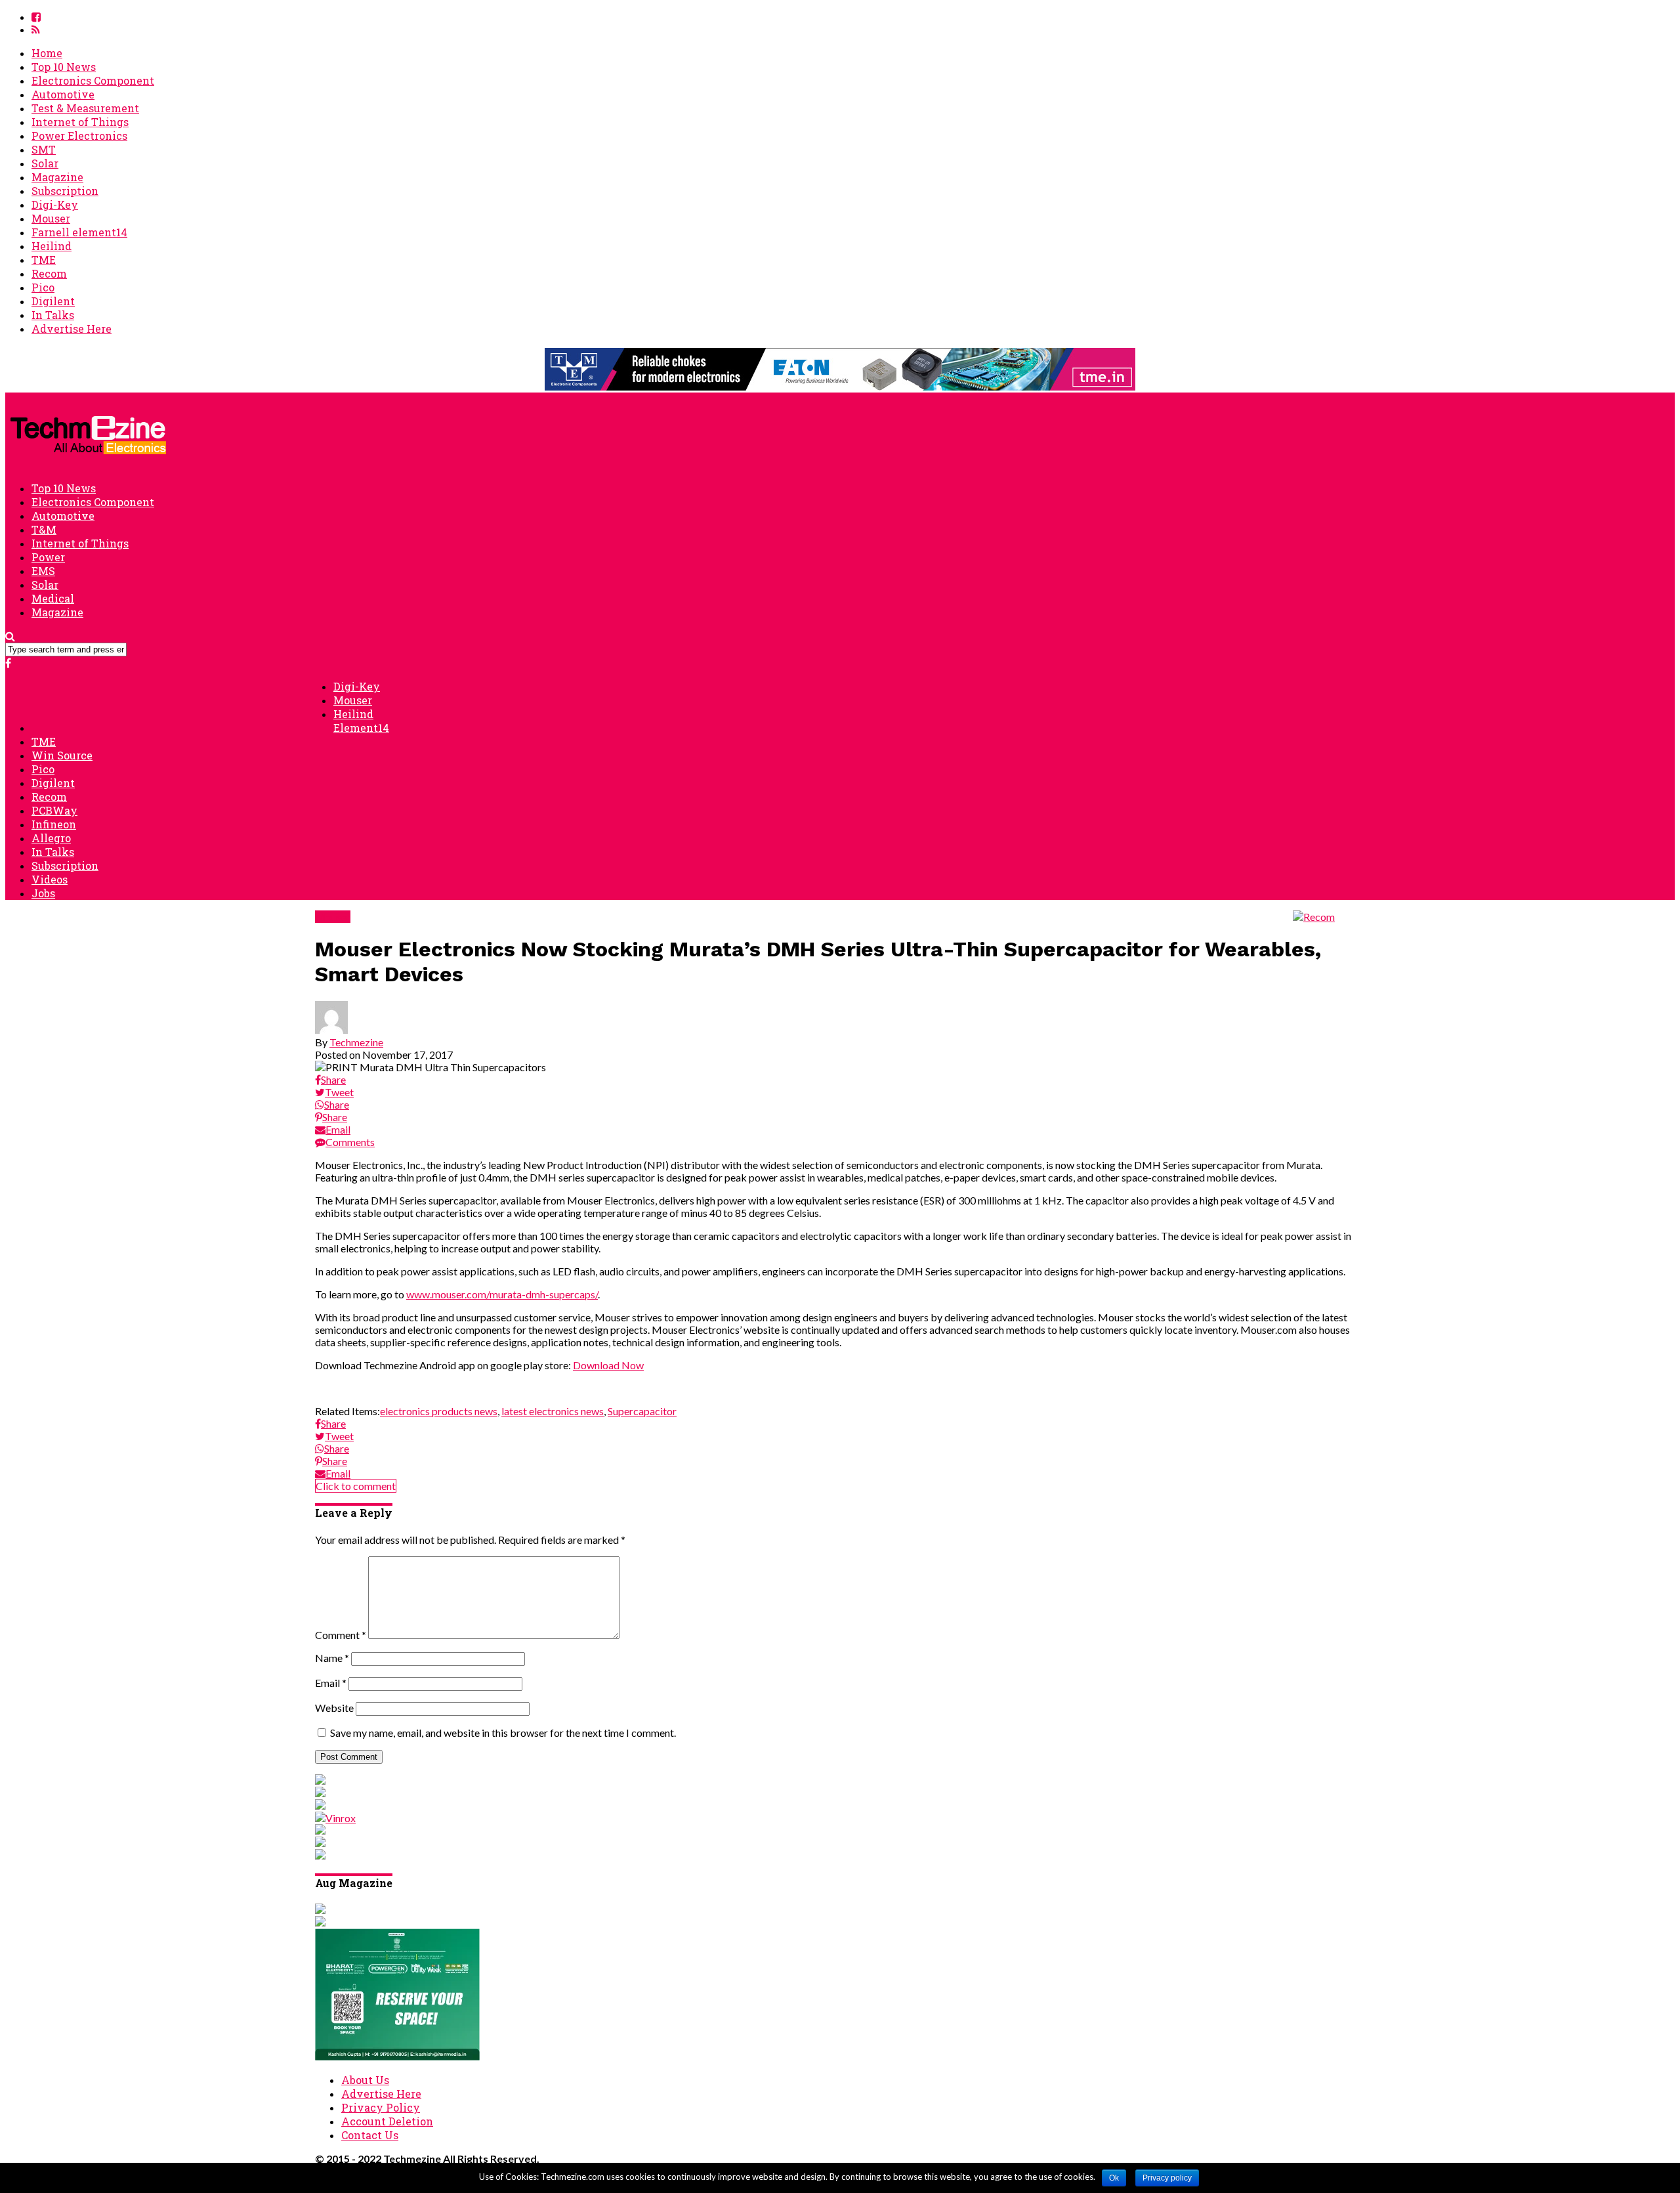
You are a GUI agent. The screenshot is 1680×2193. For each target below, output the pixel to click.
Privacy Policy (381, 2107)
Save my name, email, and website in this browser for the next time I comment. (503, 1733)
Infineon (54, 824)
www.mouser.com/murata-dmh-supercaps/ (502, 1294)
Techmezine (356, 1042)
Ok (1114, 2178)
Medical (53, 598)
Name (332, 1658)
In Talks (53, 315)
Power (48, 557)
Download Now (608, 1365)
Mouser (51, 218)
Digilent (53, 301)
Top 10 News (64, 67)
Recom (49, 273)
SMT (44, 149)
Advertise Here (72, 329)
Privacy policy (1167, 2178)
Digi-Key (55, 204)
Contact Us (370, 2135)
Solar (45, 163)
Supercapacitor (642, 1411)
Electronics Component (93, 80)
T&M (44, 529)
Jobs (43, 893)
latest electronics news (553, 1411)
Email (331, 1683)
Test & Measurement (85, 108)
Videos (50, 879)
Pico (43, 287)
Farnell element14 (79, 232)
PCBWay (54, 810)
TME (44, 260)
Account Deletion (387, 2121)
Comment (341, 1635)
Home (47, 53)
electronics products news (439, 1411)
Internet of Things (80, 122)
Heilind (52, 246)
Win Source (62, 755)
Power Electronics (79, 136)
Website (334, 1708)
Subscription (65, 191)
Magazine (57, 177)
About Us (365, 2080)
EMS (43, 571)
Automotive (63, 94)
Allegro (51, 838)
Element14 (361, 728)
